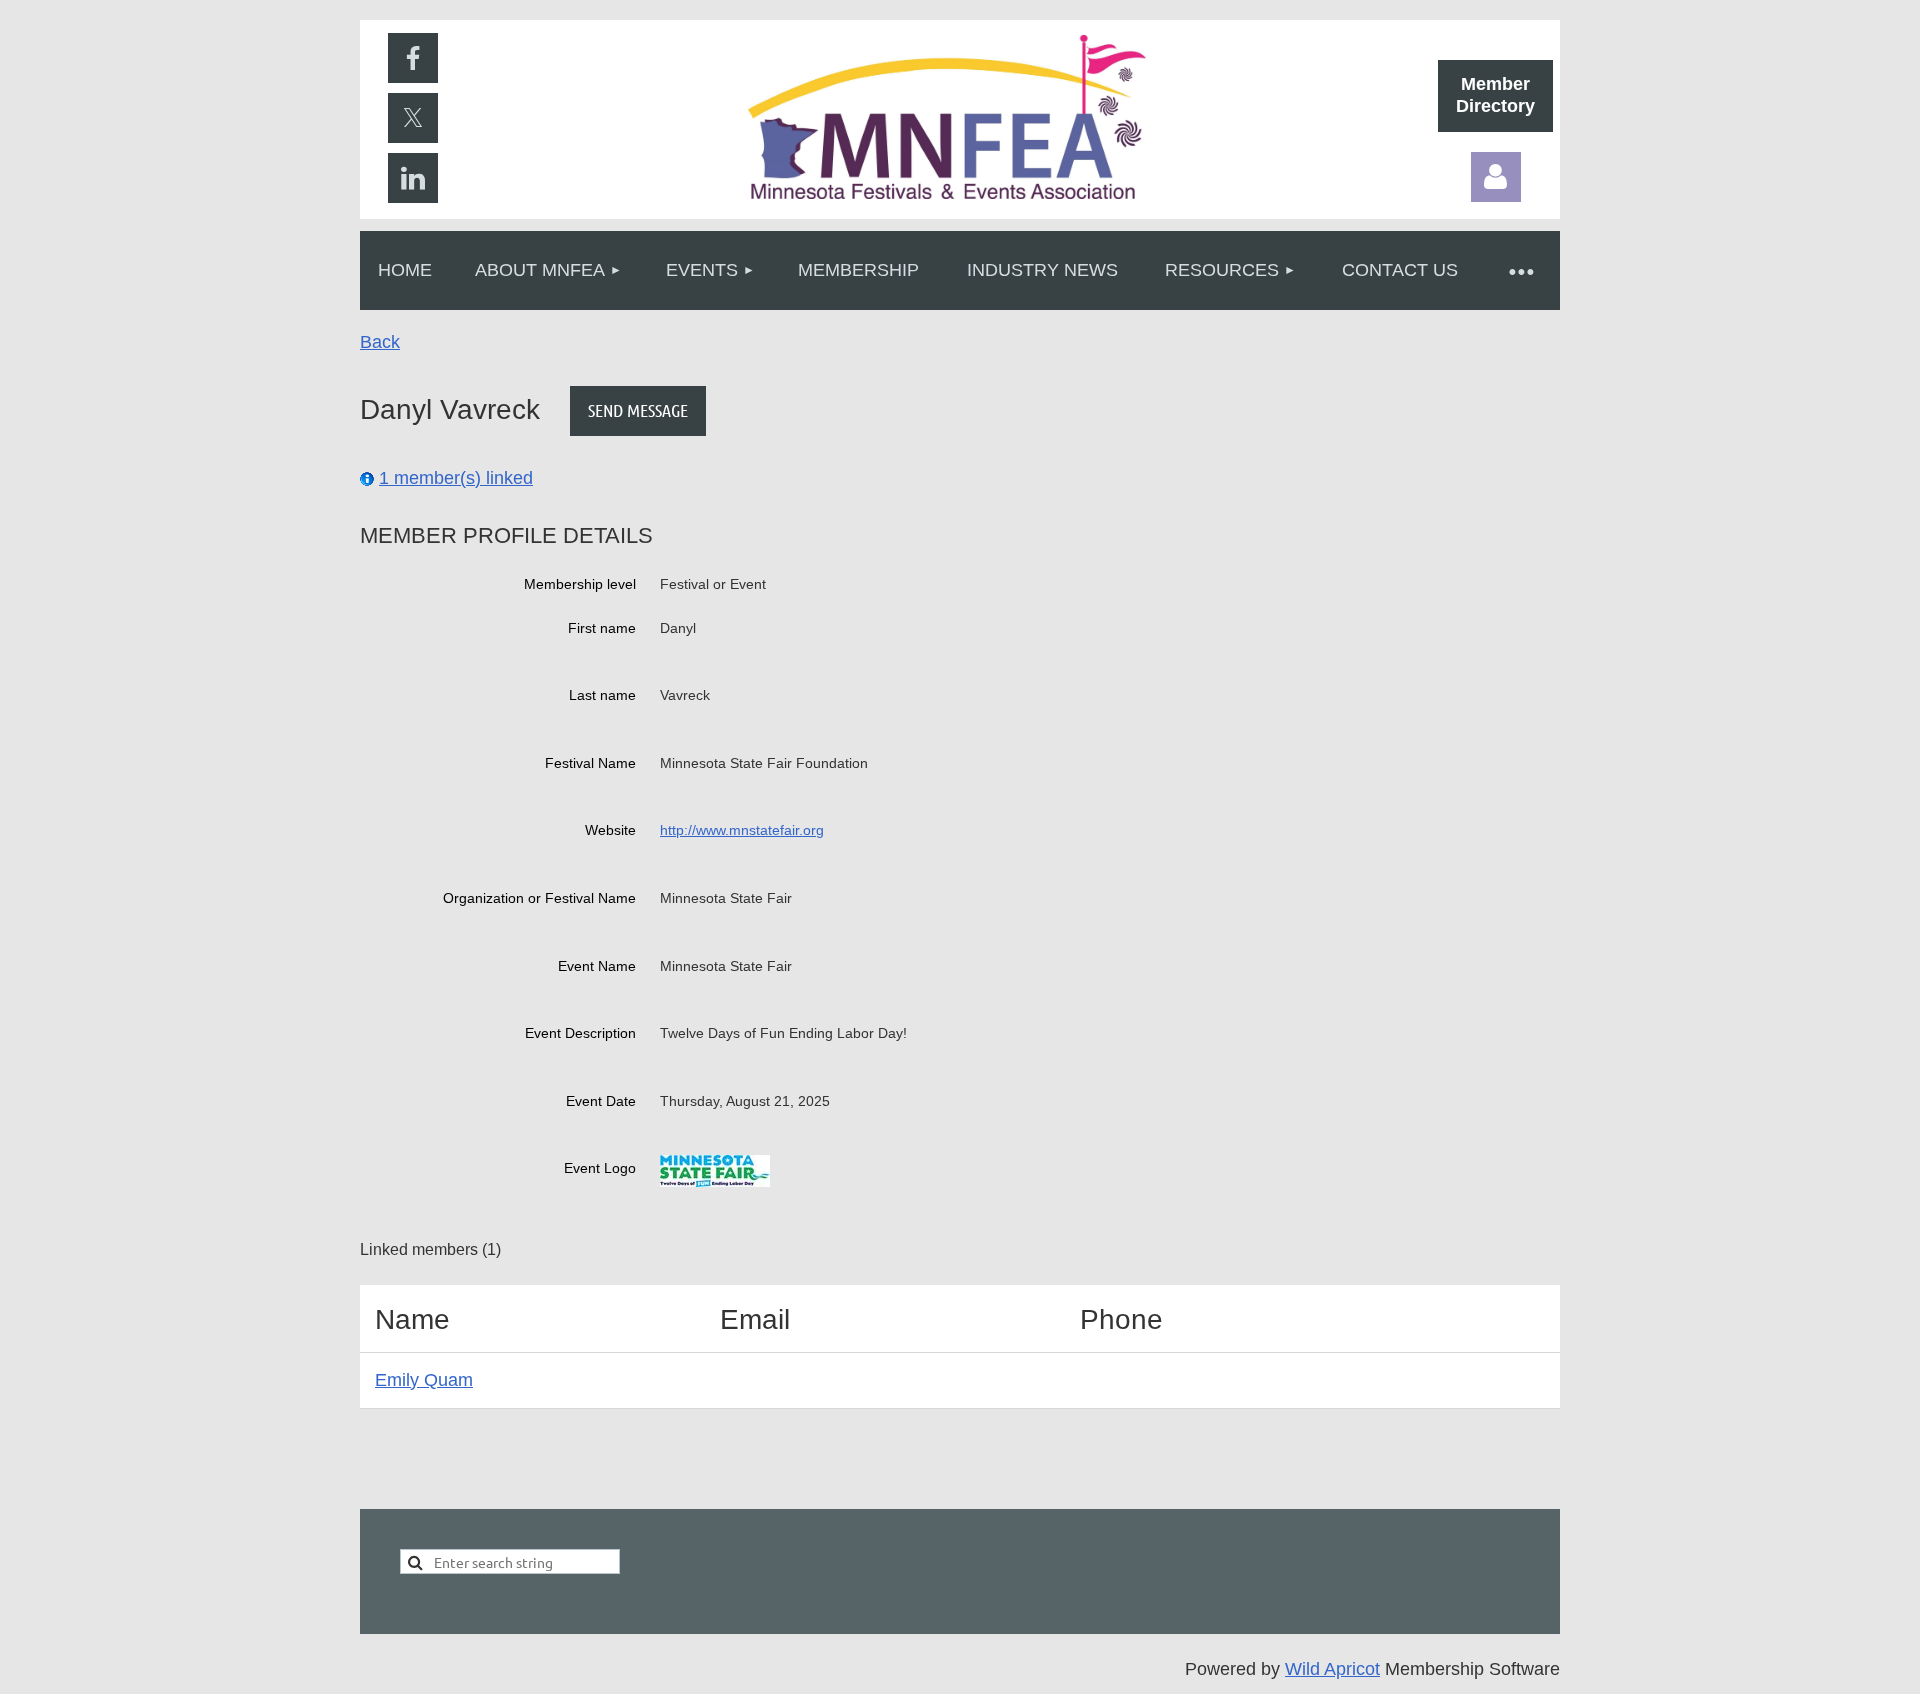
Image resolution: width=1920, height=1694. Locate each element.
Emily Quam (424, 1380)
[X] (413, 118)
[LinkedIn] (413, 178)
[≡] (1520, 270)
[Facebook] (413, 58)
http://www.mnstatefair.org (742, 830)
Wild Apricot (1332, 1669)
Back (380, 342)
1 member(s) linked (456, 478)
